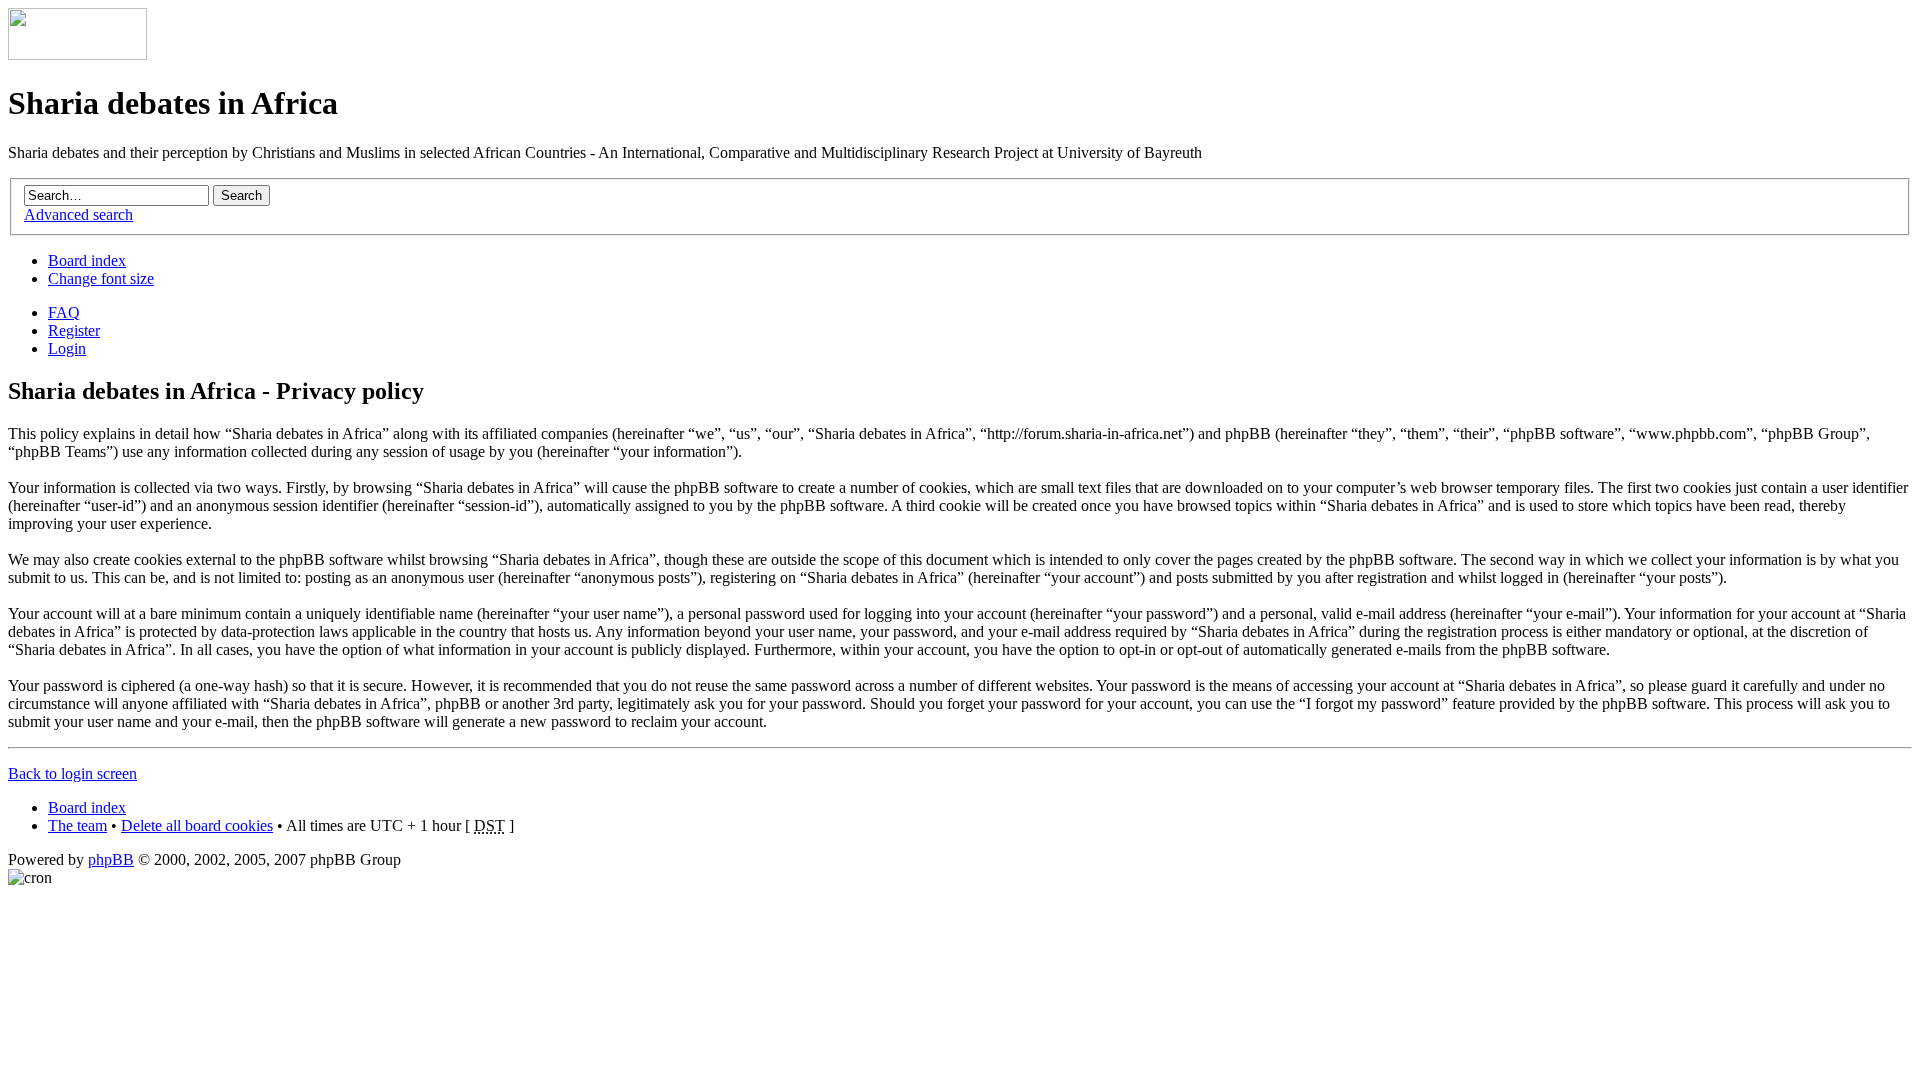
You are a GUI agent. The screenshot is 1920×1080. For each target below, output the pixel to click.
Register (74, 330)
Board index (87, 260)
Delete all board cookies (197, 825)
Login (67, 348)
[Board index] (77, 54)
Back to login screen (72, 773)
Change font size (101, 278)
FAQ (64, 312)
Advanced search (78, 214)
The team (77, 825)
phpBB (111, 859)
